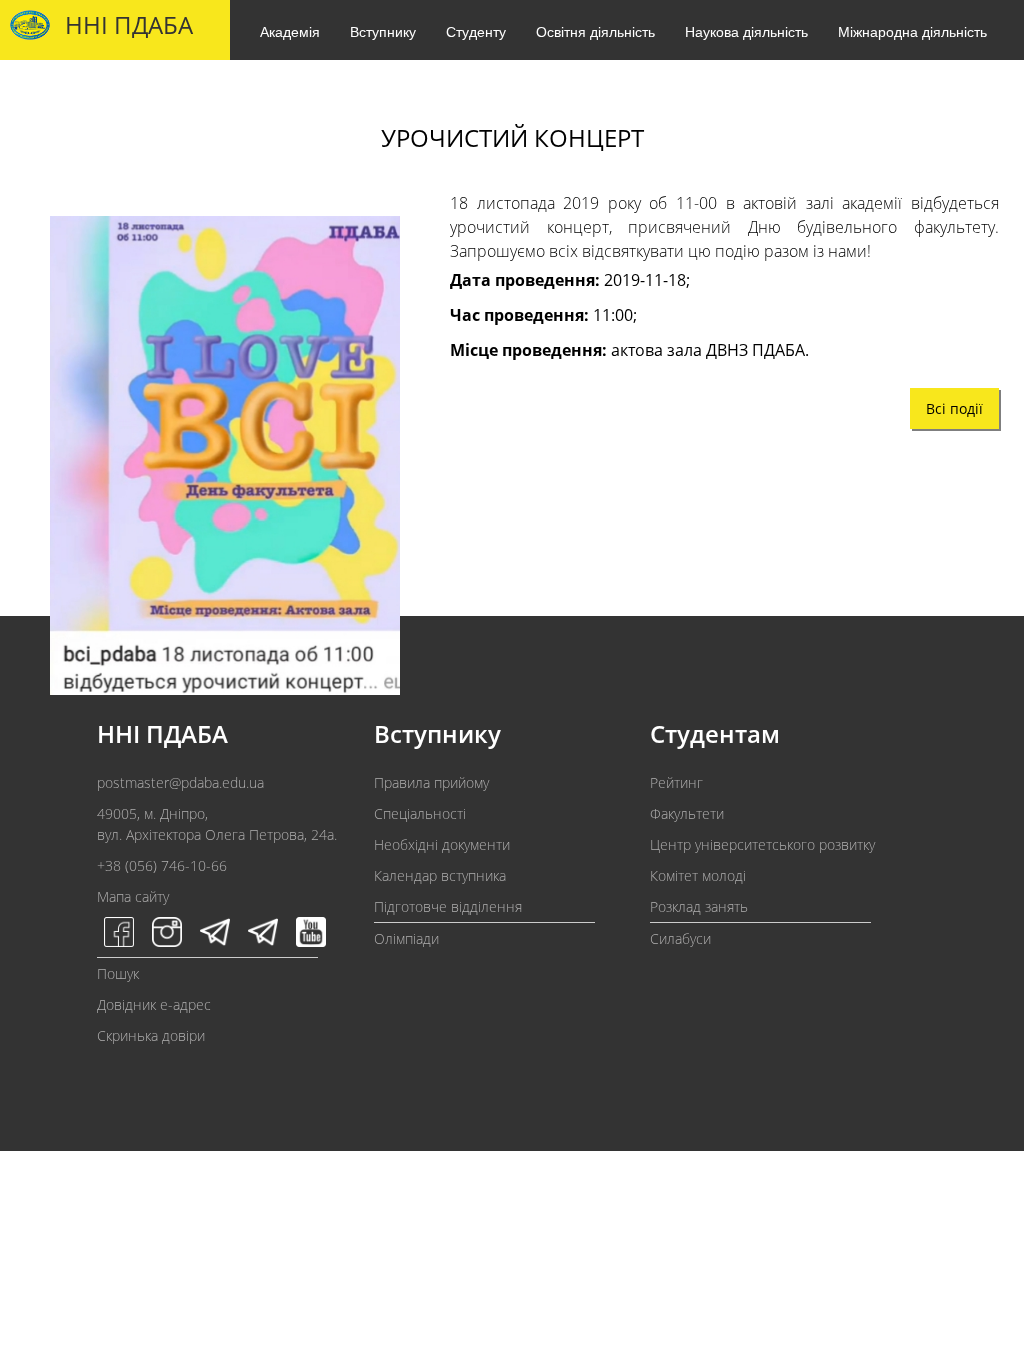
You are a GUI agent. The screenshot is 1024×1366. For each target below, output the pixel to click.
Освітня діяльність (595, 31)
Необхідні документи (442, 844)
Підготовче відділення (448, 906)
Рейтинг (676, 782)
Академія (290, 31)
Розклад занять (699, 906)
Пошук (118, 973)
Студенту (476, 31)
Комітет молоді (698, 875)
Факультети (687, 813)
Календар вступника (440, 875)
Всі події (954, 408)
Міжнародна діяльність (912, 31)
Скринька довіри (151, 1035)
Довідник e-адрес (154, 1004)
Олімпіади (406, 938)
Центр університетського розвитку (762, 844)
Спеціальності (420, 813)
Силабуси (680, 938)
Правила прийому (431, 782)
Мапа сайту (133, 896)
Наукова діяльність (746, 31)
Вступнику (383, 31)
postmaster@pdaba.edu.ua (180, 782)
